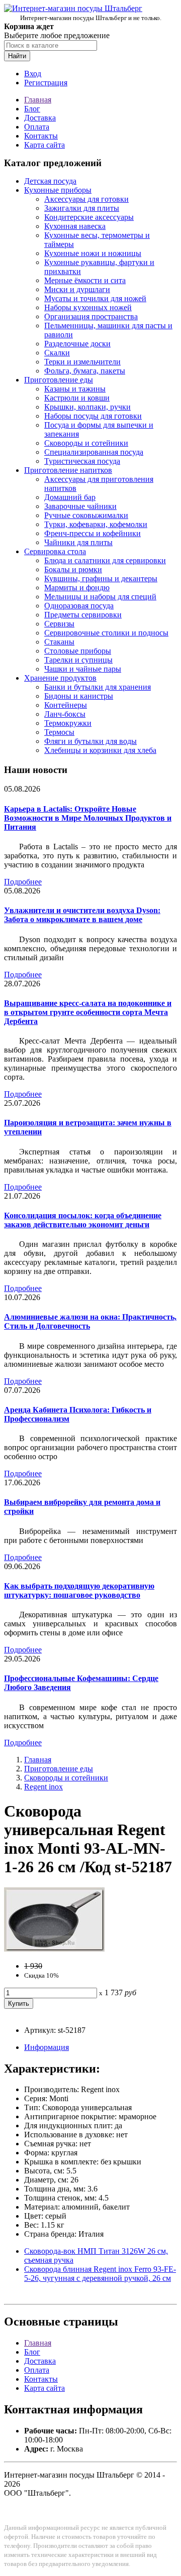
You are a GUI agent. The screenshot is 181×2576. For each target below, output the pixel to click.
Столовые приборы (78, 651)
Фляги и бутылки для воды (90, 741)
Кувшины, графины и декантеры (101, 578)
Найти (17, 56)
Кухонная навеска (75, 226)
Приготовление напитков (68, 470)
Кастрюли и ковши (77, 398)
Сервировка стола (55, 551)
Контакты (41, 136)
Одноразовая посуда (79, 606)
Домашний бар (70, 497)
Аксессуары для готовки (86, 199)
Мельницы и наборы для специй (100, 597)
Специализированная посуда (94, 452)
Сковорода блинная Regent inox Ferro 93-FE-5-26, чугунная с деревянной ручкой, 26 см (100, 2274)
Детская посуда (50, 181)
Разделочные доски (77, 344)
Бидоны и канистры (79, 696)
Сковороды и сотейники (86, 443)
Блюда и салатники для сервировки (105, 560)
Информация (47, 2047)
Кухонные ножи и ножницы (93, 253)
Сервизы (59, 624)
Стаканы (59, 642)
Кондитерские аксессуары (89, 217)
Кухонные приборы (58, 190)
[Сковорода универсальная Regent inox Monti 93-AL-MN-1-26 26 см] (54, 1949)
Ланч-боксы (65, 714)
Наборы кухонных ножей (88, 307)
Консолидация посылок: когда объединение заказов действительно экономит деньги (83, 1220)
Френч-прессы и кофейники (93, 533)
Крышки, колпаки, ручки (87, 407)
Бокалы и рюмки (73, 569)
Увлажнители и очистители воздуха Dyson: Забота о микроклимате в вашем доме (82, 915)
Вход (33, 74)
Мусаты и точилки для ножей (95, 298)
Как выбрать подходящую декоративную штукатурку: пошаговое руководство (79, 1590)
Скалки (57, 353)
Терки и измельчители (82, 362)
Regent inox (43, 1787)
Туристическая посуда (82, 461)
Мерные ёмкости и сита (85, 280)
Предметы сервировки (83, 615)
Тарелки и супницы (78, 660)
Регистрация (46, 83)
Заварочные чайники (80, 506)
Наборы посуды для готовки (93, 416)
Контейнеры (66, 705)
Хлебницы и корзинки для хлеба (100, 750)
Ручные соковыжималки (86, 515)
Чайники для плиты (78, 542)
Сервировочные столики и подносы (106, 633)
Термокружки (68, 723)
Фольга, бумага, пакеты (85, 371)
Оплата (37, 127)
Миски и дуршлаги (77, 289)
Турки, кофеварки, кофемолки (96, 524)
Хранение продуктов (60, 678)
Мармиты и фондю (77, 588)
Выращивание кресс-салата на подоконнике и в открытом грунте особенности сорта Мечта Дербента (88, 1012)
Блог (32, 109)
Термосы (59, 732)
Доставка (40, 118)
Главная (38, 100)
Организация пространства (91, 316)
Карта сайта (44, 145)
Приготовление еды (59, 380)
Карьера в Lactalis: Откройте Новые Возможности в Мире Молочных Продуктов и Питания (88, 818)
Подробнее (23, 882)
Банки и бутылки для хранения (98, 687)
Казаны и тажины (75, 389)
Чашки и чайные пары (83, 669)
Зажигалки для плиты (82, 208)
